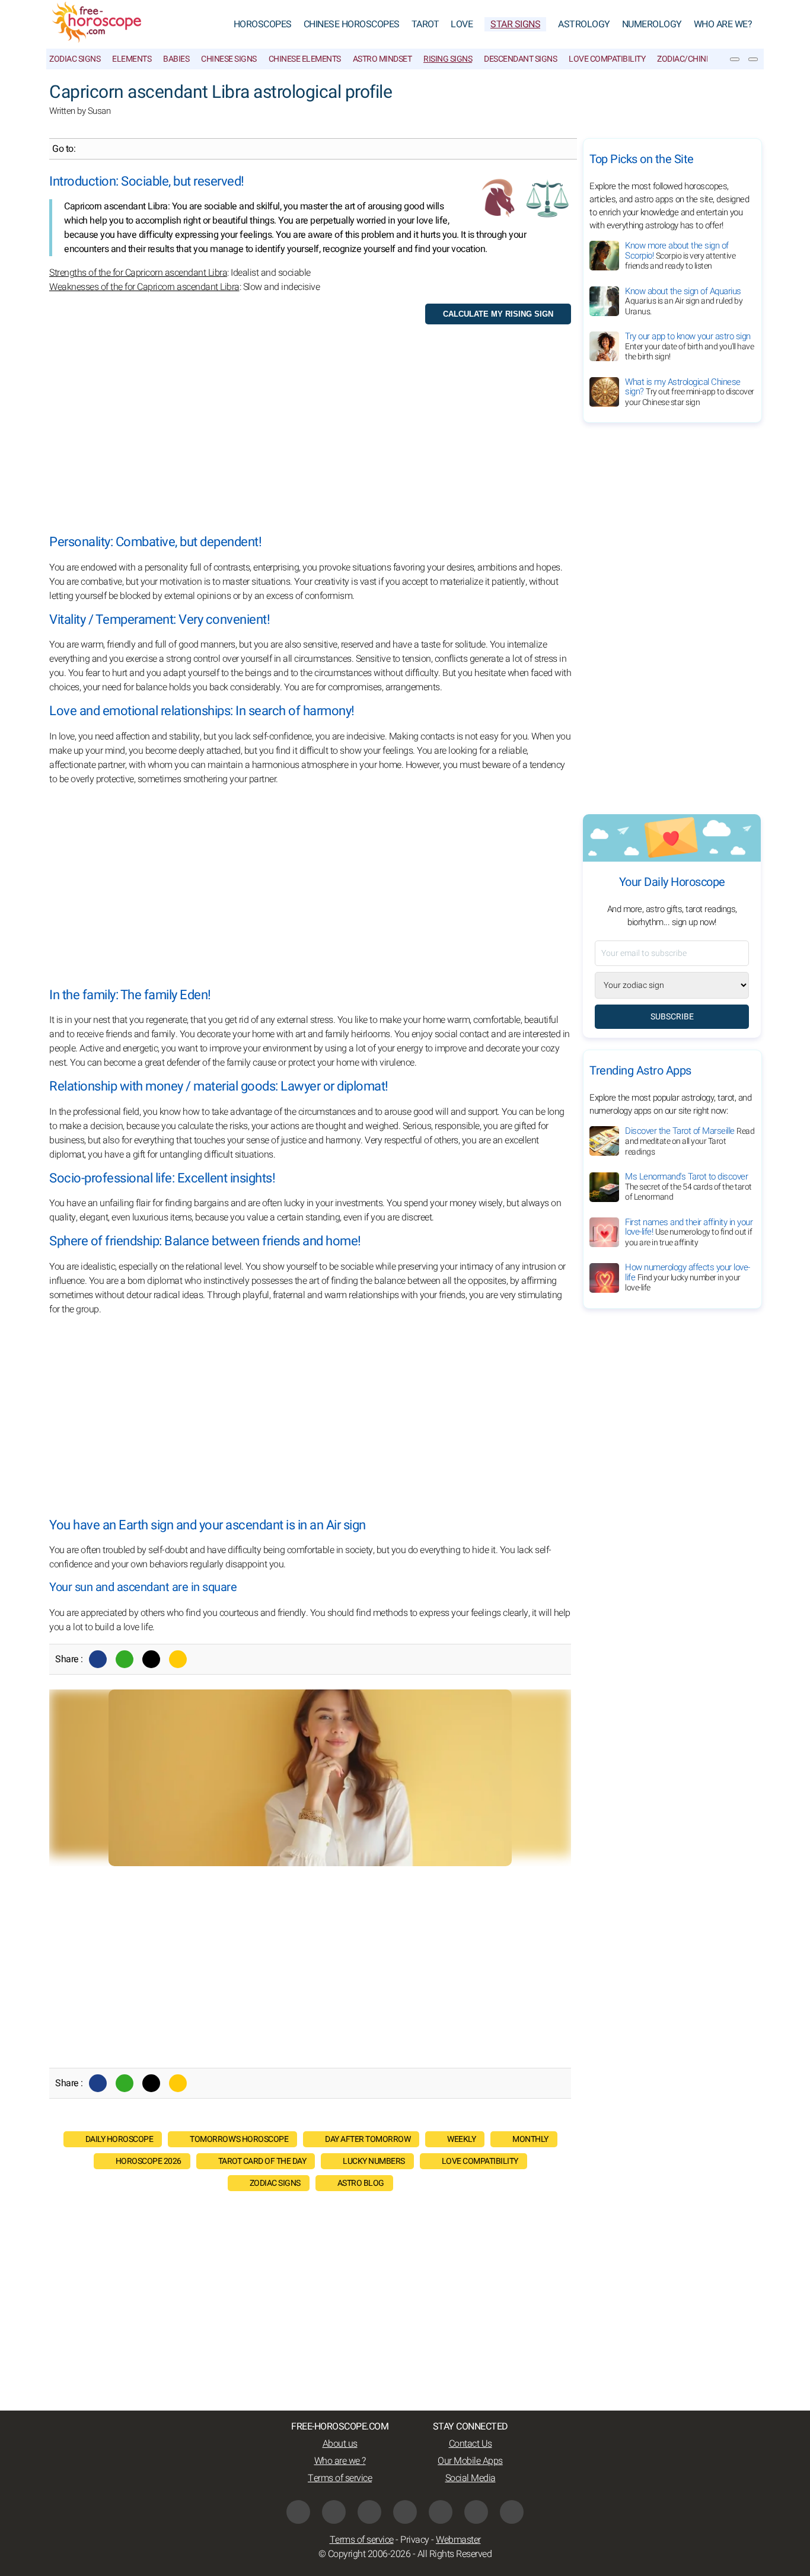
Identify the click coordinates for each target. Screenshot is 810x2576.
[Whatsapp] (125, 1659)
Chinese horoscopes (352, 24)
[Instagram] (334, 2512)
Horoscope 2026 (149, 2161)
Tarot (425, 24)
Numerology (652, 24)
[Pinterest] (441, 2512)
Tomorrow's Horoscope (239, 2139)
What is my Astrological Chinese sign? (690, 392)
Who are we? (723, 24)
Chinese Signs (229, 59)
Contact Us (471, 2444)
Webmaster (458, 2540)
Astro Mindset (382, 59)
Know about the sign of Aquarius (684, 301)
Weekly (461, 2139)
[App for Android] (512, 2512)
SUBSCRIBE (672, 1017)
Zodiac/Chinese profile (704, 59)
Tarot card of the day (262, 2161)
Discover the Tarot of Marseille (690, 1141)
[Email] (178, 1659)
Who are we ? (340, 2461)
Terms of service (340, 2478)
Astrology (584, 24)
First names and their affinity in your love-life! (689, 1232)
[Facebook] (98, 1659)
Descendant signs (520, 59)
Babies (176, 59)
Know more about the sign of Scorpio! (680, 256)
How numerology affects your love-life (688, 1278)
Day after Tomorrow (368, 2139)
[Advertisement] (310, 434)
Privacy (415, 2540)
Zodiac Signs (75, 59)
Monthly (530, 2139)
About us (340, 2444)
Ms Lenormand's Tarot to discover (688, 1187)
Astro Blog (361, 2183)
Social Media (471, 2478)
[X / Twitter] (405, 2512)
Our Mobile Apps (470, 2461)
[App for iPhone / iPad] (476, 2512)
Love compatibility (480, 2161)
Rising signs (448, 59)
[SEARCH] (753, 59)
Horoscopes (263, 24)
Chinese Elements (305, 59)
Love (462, 24)
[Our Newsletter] (735, 59)
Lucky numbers (374, 2161)
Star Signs (515, 24)
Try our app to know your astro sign (689, 346)
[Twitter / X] (151, 1659)
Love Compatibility (607, 59)
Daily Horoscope (119, 2139)
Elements (132, 59)
